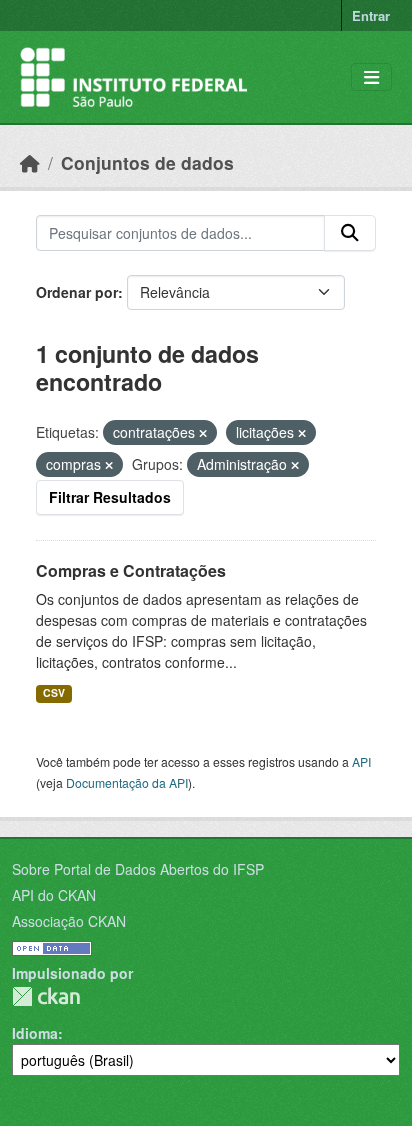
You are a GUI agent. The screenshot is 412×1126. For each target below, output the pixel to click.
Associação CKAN (69, 921)
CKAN (46, 996)
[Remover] (203, 433)
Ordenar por (77, 292)
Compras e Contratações (131, 570)
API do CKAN (54, 895)
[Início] (30, 162)
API (361, 761)
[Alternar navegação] (371, 77)
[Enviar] (350, 233)
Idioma (35, 1033)
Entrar (371, 15)
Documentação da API (127, 782)
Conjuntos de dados (147, 162)
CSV (54, 692)
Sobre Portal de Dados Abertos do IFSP (138, 869)
